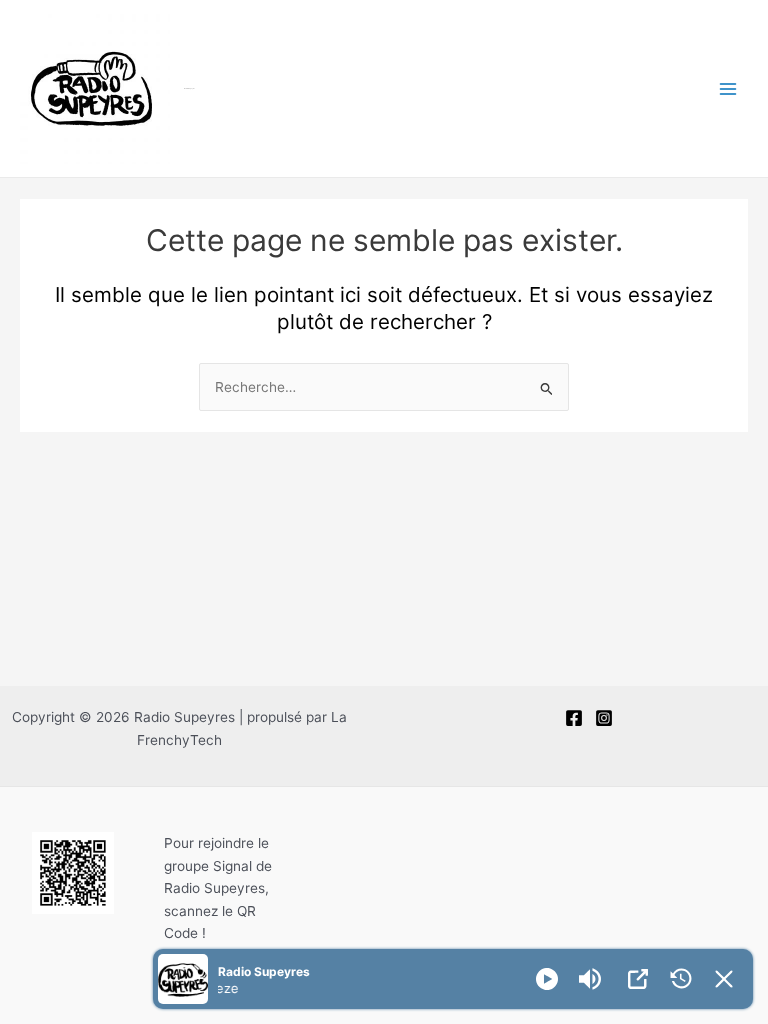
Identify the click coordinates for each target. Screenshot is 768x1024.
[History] (681, 979)
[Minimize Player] (724, 979)
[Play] (547, 979)
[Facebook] (574, 718)
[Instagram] (604, 718)
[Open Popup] (638, 979)
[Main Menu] (728, 88)
